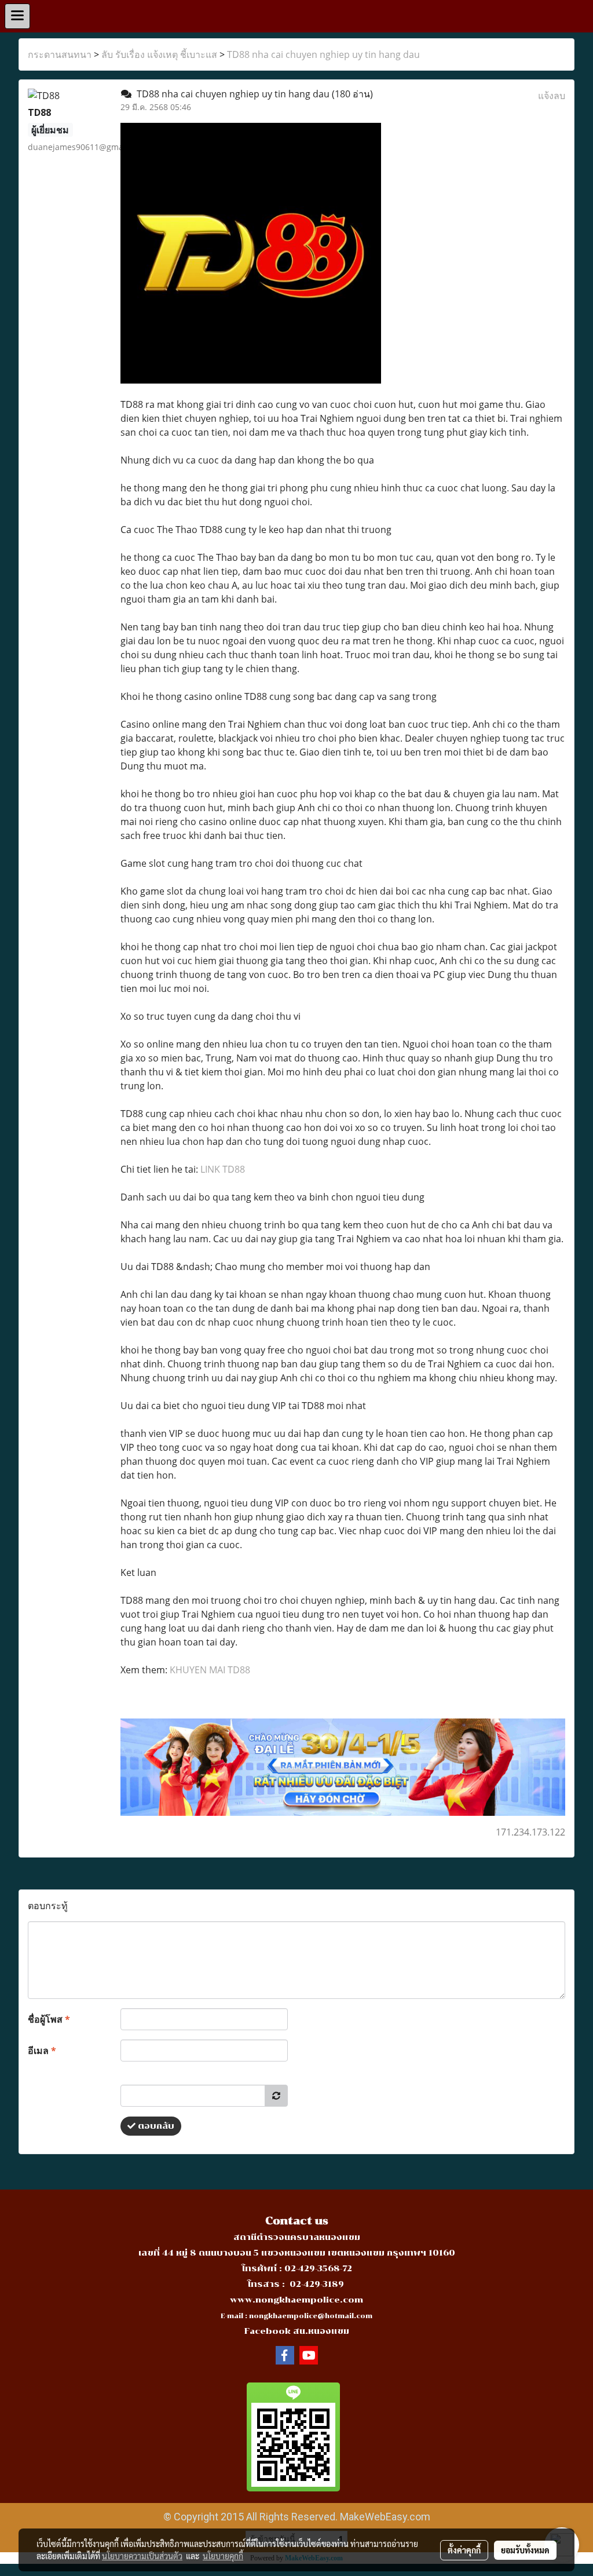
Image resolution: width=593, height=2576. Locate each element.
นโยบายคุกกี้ (223, 2556)
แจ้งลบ (552, 96)
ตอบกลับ (155, 2126)
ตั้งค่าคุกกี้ (464, 2550)
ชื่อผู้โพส (49, 2019)
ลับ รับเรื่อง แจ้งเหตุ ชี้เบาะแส (159, 54)
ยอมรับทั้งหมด (525, 2550)
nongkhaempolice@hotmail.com (311, 2316)
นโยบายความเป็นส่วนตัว (142, 2556)
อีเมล (42, 2050)
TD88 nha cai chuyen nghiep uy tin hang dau (323, 54)
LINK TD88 (223, 1169)
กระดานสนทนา (60, 54)
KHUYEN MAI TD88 (210, 1670)
